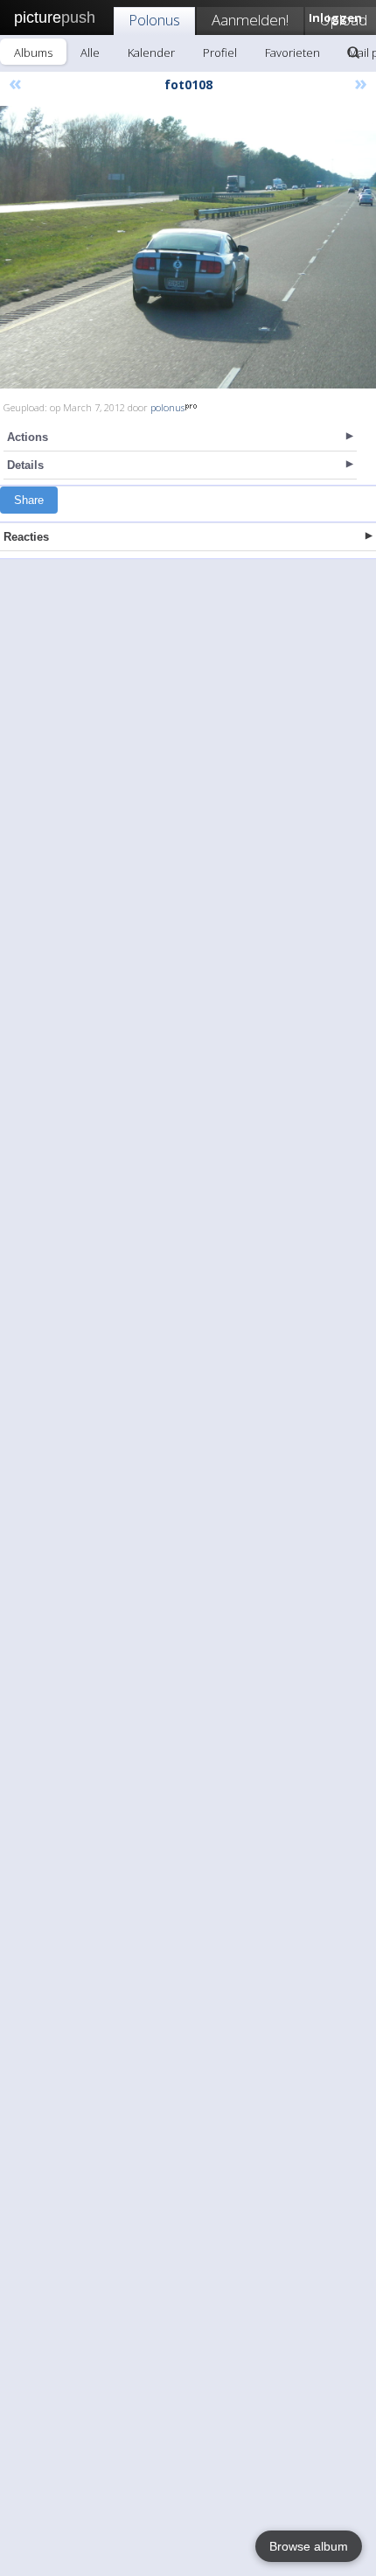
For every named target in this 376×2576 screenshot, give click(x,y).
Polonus (154, 20)
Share (29, 500)
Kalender (151, 52)
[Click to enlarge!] (188, 247)
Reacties (26, 537)
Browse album (309, 2546)
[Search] (353, 52)
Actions (28, 437)
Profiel (220, 52)
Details (25, 465)
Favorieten (292, 52)
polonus (167, 407)
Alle (90, 52)
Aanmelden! (250, 20)
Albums (33, 52)
